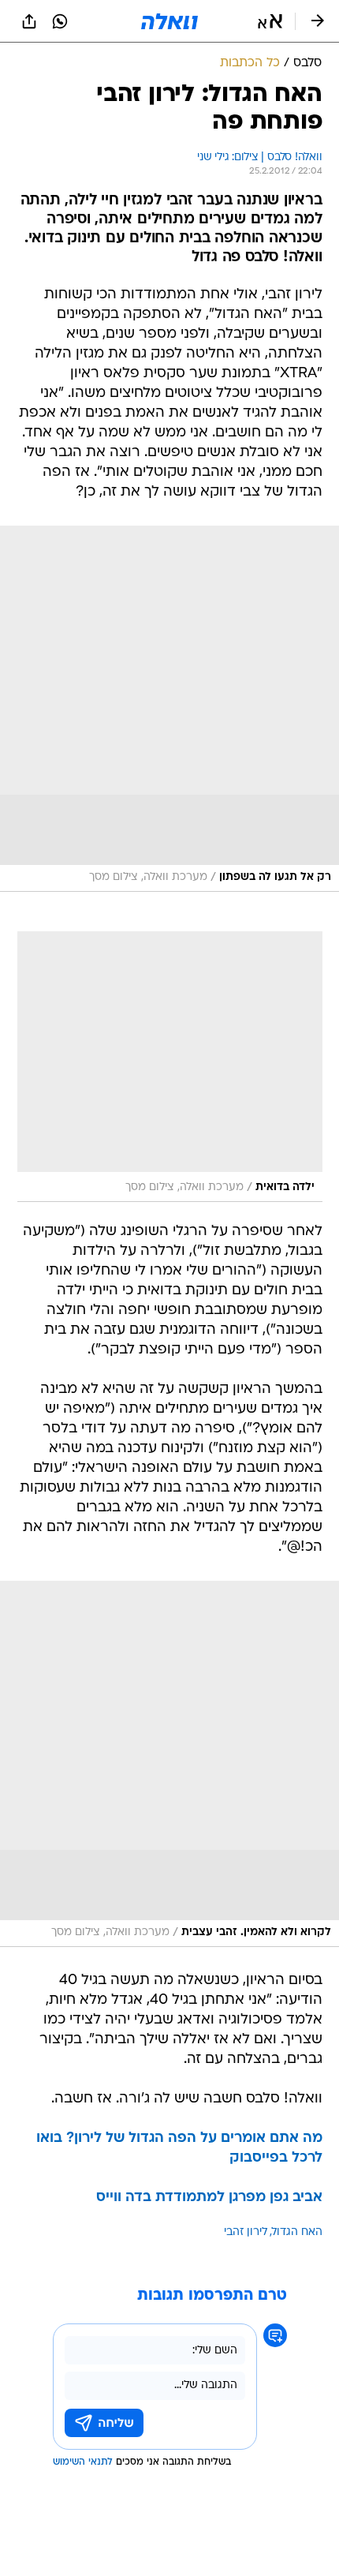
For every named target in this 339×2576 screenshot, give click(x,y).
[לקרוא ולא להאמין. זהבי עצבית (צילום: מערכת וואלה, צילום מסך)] (169, 1764)
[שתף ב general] (29, 21)
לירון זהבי (246, 2232)
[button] (270, 21)
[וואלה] (169, 21)
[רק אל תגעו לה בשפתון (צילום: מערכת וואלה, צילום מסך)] (169, 709)
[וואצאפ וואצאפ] (60, 21)
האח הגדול (297, 2232)
